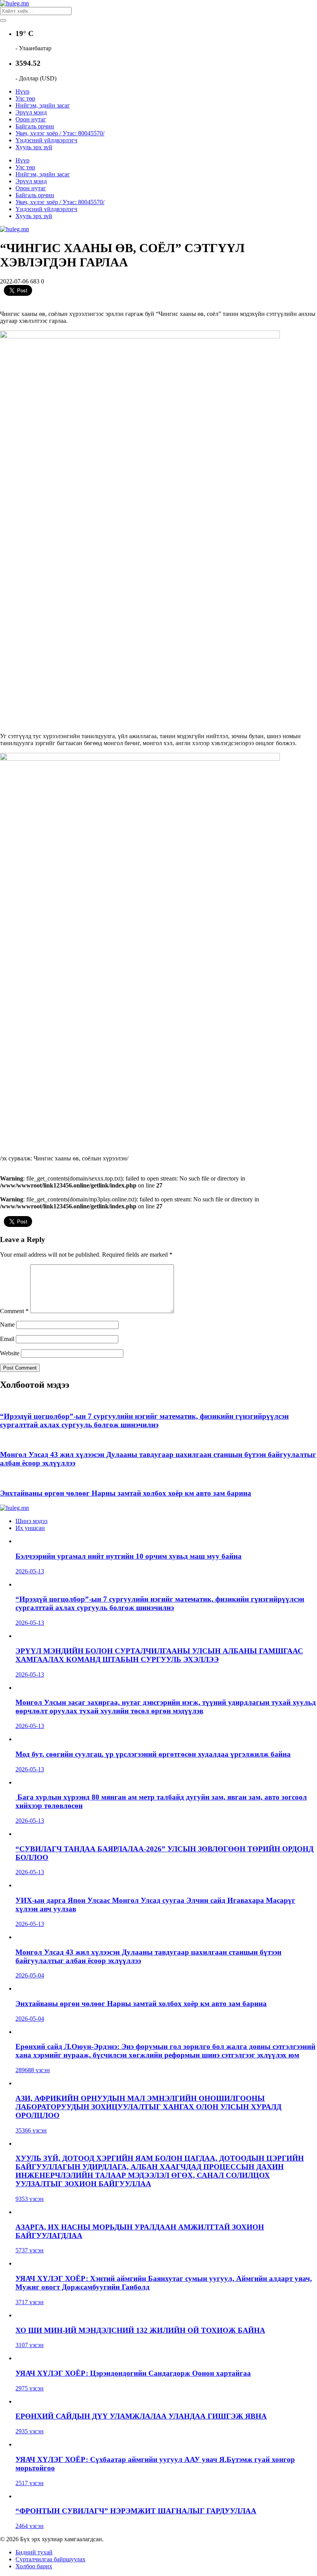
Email (7, 1339)
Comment (14, 1311)
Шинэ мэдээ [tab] (32, 1521)
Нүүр (22, 91)
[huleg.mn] (14, 3)
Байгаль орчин (35, 126)
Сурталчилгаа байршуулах (50, 2559)
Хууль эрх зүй (34, 147)
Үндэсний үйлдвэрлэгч (46, 140)
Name (7, 1325)
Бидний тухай (34, 2552)
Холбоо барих (34, 2566)
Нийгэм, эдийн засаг (43, 105)
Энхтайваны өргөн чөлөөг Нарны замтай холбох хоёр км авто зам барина (126, 1493)
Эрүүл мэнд (31, 112)
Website (10, 1353)
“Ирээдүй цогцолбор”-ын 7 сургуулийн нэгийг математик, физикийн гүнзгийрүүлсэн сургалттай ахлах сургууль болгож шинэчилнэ (144, 1420)
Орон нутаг (31, 119)
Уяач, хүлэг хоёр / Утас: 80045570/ (60, 133)
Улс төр (25, 98)
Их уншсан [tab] (30, 1528)
